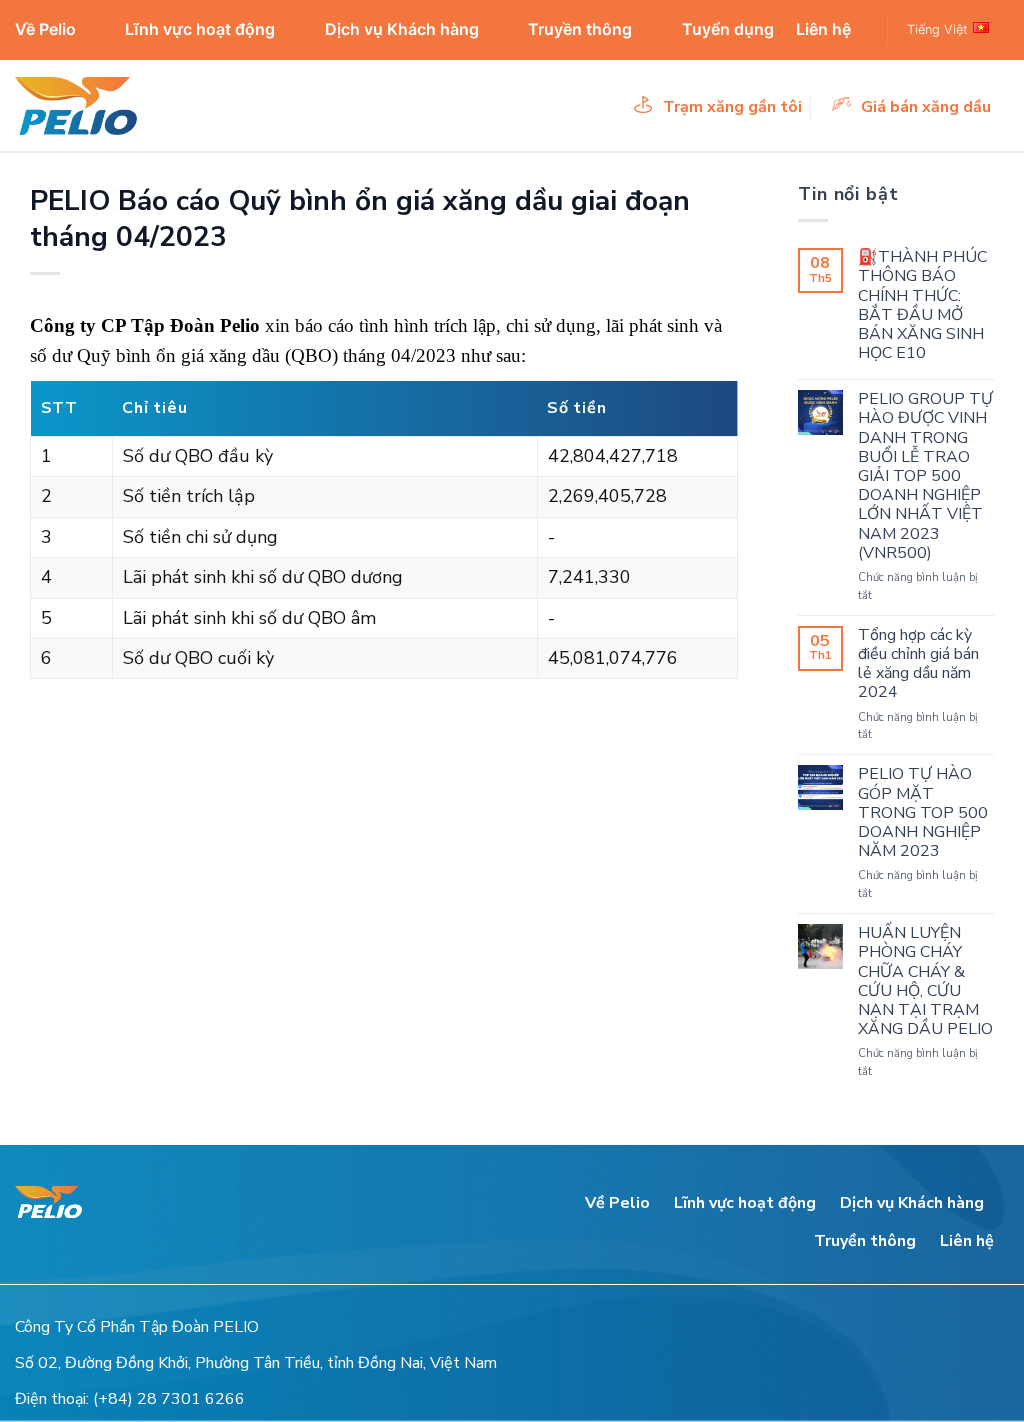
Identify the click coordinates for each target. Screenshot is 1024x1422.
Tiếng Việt (937, 29)
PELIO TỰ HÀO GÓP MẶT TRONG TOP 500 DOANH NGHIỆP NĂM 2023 (923, 813)
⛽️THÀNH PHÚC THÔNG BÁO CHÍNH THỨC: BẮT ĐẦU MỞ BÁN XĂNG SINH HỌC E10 (922, 305)
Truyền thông (580, 29)
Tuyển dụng (728, 29)
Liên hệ (823, 29)
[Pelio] (115, 106)
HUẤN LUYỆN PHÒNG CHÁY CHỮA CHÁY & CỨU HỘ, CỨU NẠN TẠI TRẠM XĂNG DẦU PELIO (925, 981)
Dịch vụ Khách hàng (402, 29)
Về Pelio (45, 29)
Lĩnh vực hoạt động (200, 29)
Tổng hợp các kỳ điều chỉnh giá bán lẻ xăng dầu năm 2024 (918, 664)
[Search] (860, 30)
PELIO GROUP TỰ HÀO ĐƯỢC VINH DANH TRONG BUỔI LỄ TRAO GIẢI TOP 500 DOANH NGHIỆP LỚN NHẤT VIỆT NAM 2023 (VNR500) (925, 476)
